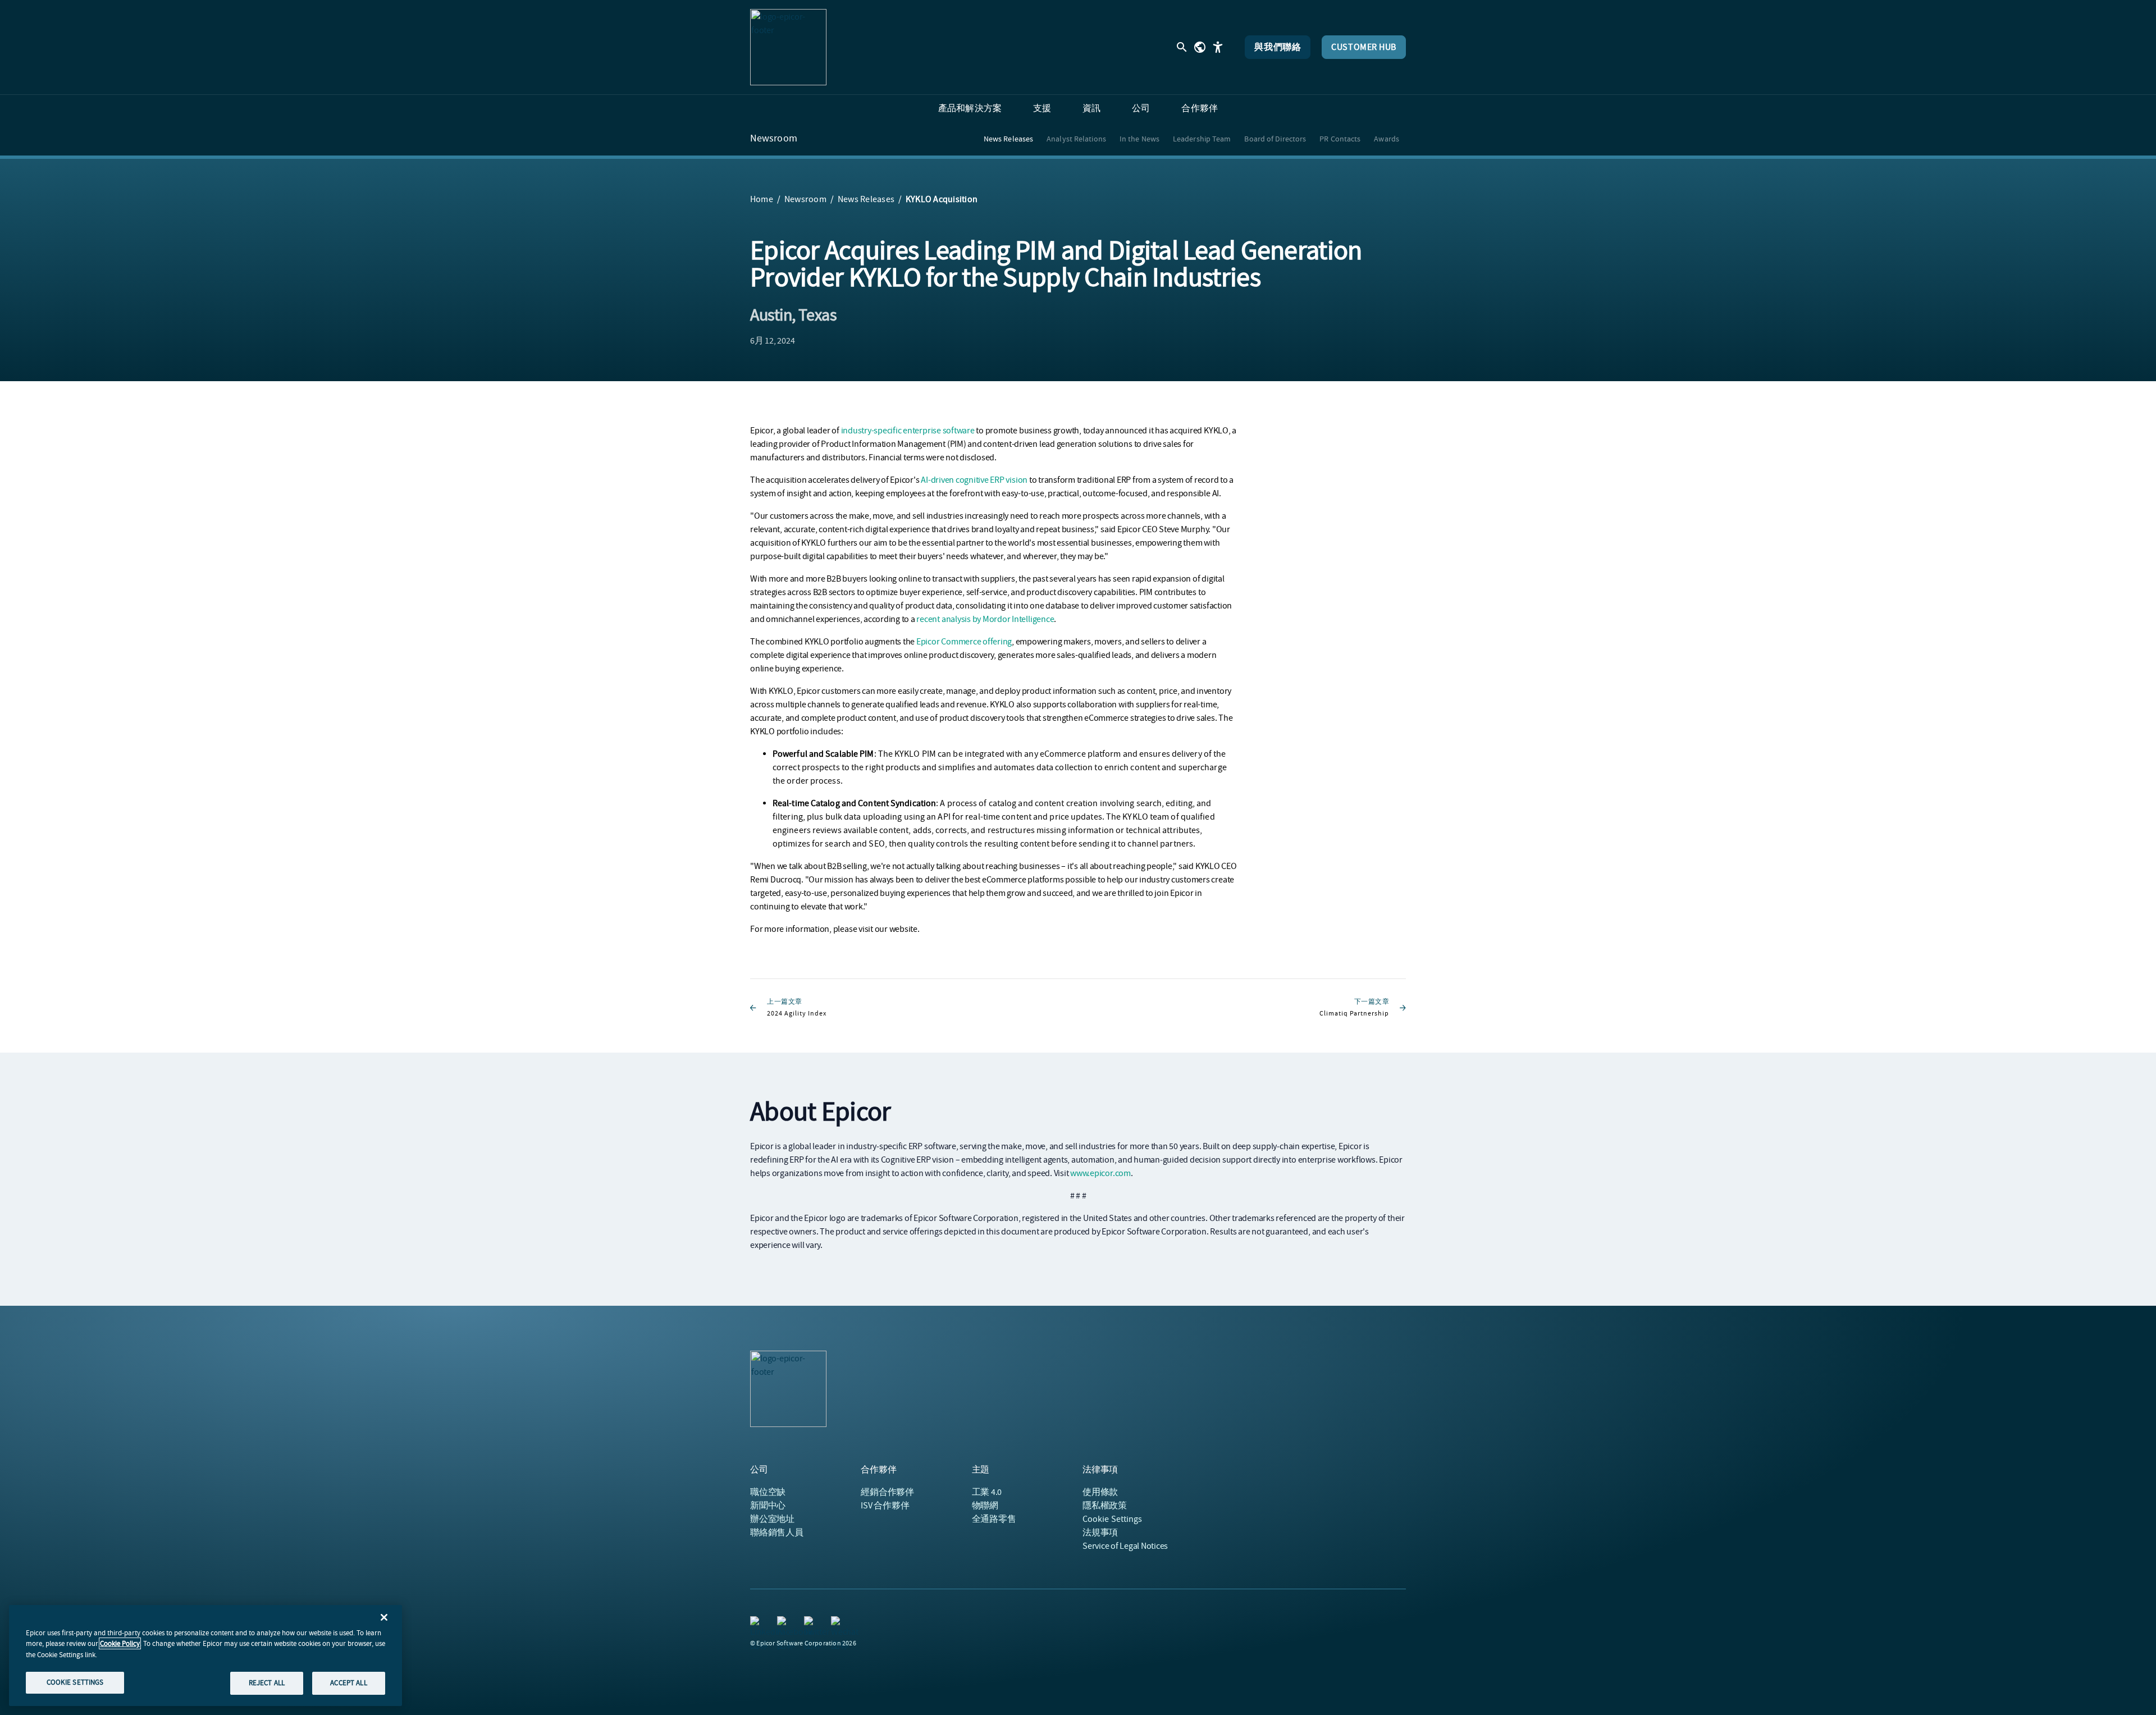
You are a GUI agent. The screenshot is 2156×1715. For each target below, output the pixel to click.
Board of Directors (1275, 139)
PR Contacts (1340, 139)
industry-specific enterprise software (908, 431)
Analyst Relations (1076, 139)
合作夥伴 (887, 1492)
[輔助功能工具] (1218, 47)
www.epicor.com (1100, 1173)
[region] (205, 1655)
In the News (1139, 139)
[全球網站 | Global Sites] (1200, 47)
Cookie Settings (1113, 1519)
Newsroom (774, 139)
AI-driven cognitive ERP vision (974, 480)
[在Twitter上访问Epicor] (811, 1623)
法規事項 (1100, 1533)
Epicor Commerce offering (964, 642)
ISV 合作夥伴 (885, 1506)
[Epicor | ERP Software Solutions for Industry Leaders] (788, 47)
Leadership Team (1202, 139)
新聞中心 (768, 1506)
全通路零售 (994, 1519)
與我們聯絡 (1278, 47)
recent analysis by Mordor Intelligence (985, 619)
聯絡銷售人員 (777, 1533)
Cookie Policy (120, 1643)
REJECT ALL (267, 1683)
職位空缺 (768, 1492)
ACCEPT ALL (348, 1683)
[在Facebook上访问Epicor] (784, 1623)
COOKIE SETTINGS (75, 1682)
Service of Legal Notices (1125, 1546)
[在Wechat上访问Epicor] (838, 1623)
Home (762, 199)
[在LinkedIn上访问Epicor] (757, 1623)
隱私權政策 (1105, 1506)
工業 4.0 (987, 1492)
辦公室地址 (772, 1519)
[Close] (384, 1617)
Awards (1387, 139)
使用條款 (1100, 1492)
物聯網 (985, 1506)
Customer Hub (1364, 47)
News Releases (1008, 139)
